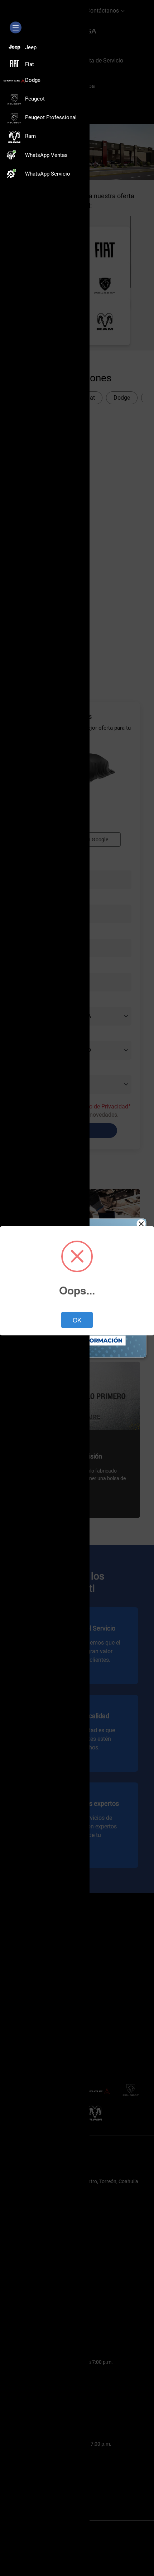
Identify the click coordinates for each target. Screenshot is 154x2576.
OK (77, 1320)
